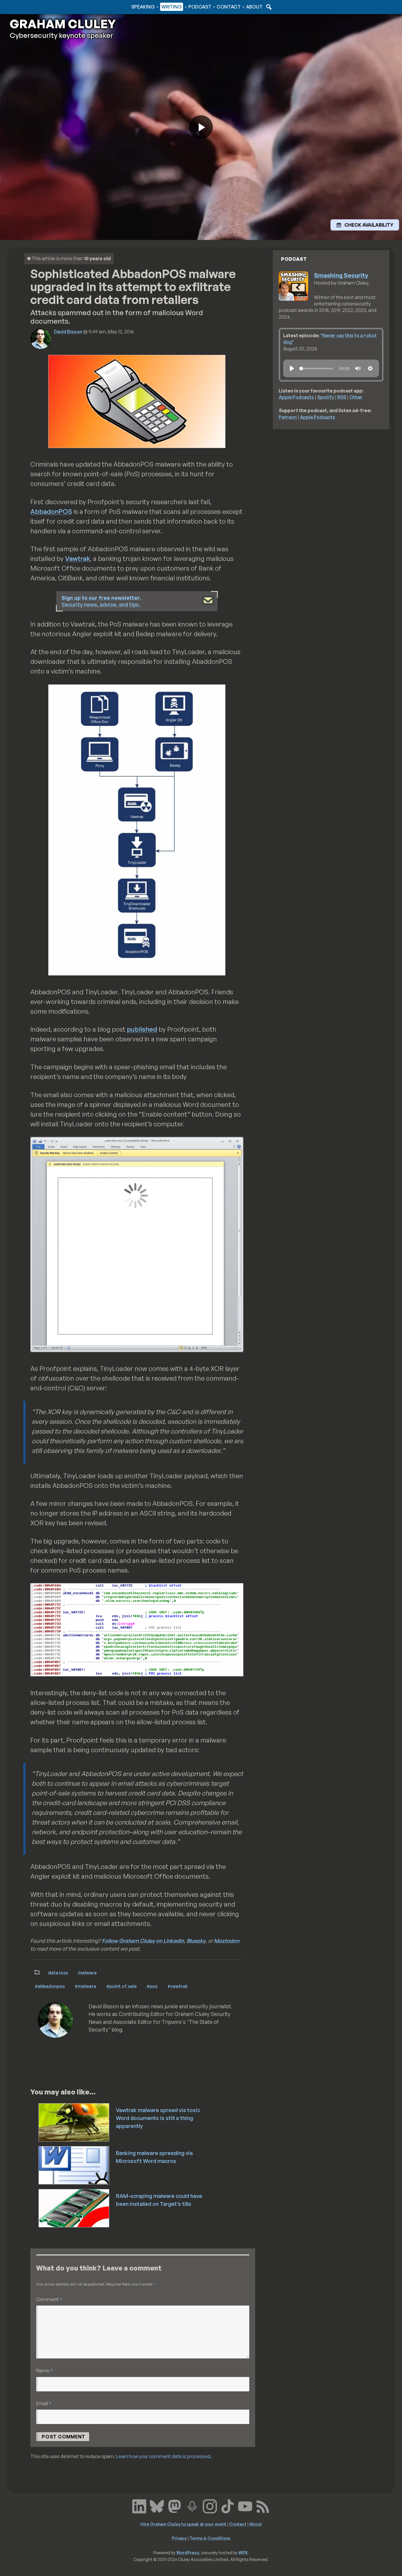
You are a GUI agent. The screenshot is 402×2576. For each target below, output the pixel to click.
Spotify (326, 397)
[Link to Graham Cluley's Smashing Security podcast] (192, 2506)
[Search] (268, 7)
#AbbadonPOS (50, 1986)
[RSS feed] (263, 2506)
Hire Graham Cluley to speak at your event (183, 2524)
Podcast (200, 7)
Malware (87, 1972)
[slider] (316, 369)
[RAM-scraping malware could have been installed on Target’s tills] (74, 2208)
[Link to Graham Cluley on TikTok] (227, 2506)
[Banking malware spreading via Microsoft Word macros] (74, 2165)
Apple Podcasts (296, 397)
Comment (49, 2299)
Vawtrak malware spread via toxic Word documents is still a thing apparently (158, 2118)
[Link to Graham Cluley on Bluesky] (157, 2506)
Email (44, 2403)
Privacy (179, 2538)
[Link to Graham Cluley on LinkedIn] (139, 2506)
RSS (342, 397)
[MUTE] (358, 368)
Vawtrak (78, 558)
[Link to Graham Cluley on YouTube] (245, 2506)
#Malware (85, 1986)
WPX (243, 2552)
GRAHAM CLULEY (63, 24)
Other (356, 397)
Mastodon (227, 1941)
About (254, 7)
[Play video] (201, 127)
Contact (229, 7)
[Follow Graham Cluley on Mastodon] (175, 2506)
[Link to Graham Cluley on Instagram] (210, 2506)
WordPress (188, 2552)
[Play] (292, 368)
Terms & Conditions (210, 2538)
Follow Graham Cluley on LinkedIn (143, 1941)
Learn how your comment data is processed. (164, 2456)
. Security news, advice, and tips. (101, 601)
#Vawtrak (178, 1986)
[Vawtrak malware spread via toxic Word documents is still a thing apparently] (74, 2122)
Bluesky (196, 1941)
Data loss (58, 1972)
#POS (152, 1986)
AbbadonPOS (51, 511)
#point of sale (121, 1986)
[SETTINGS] (370, 368)
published (142, 1029)
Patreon (288, 417)
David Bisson (68, 332)
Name (44, 2370)
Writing (172, 7)
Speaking (143, 7)
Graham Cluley (33, 7)
